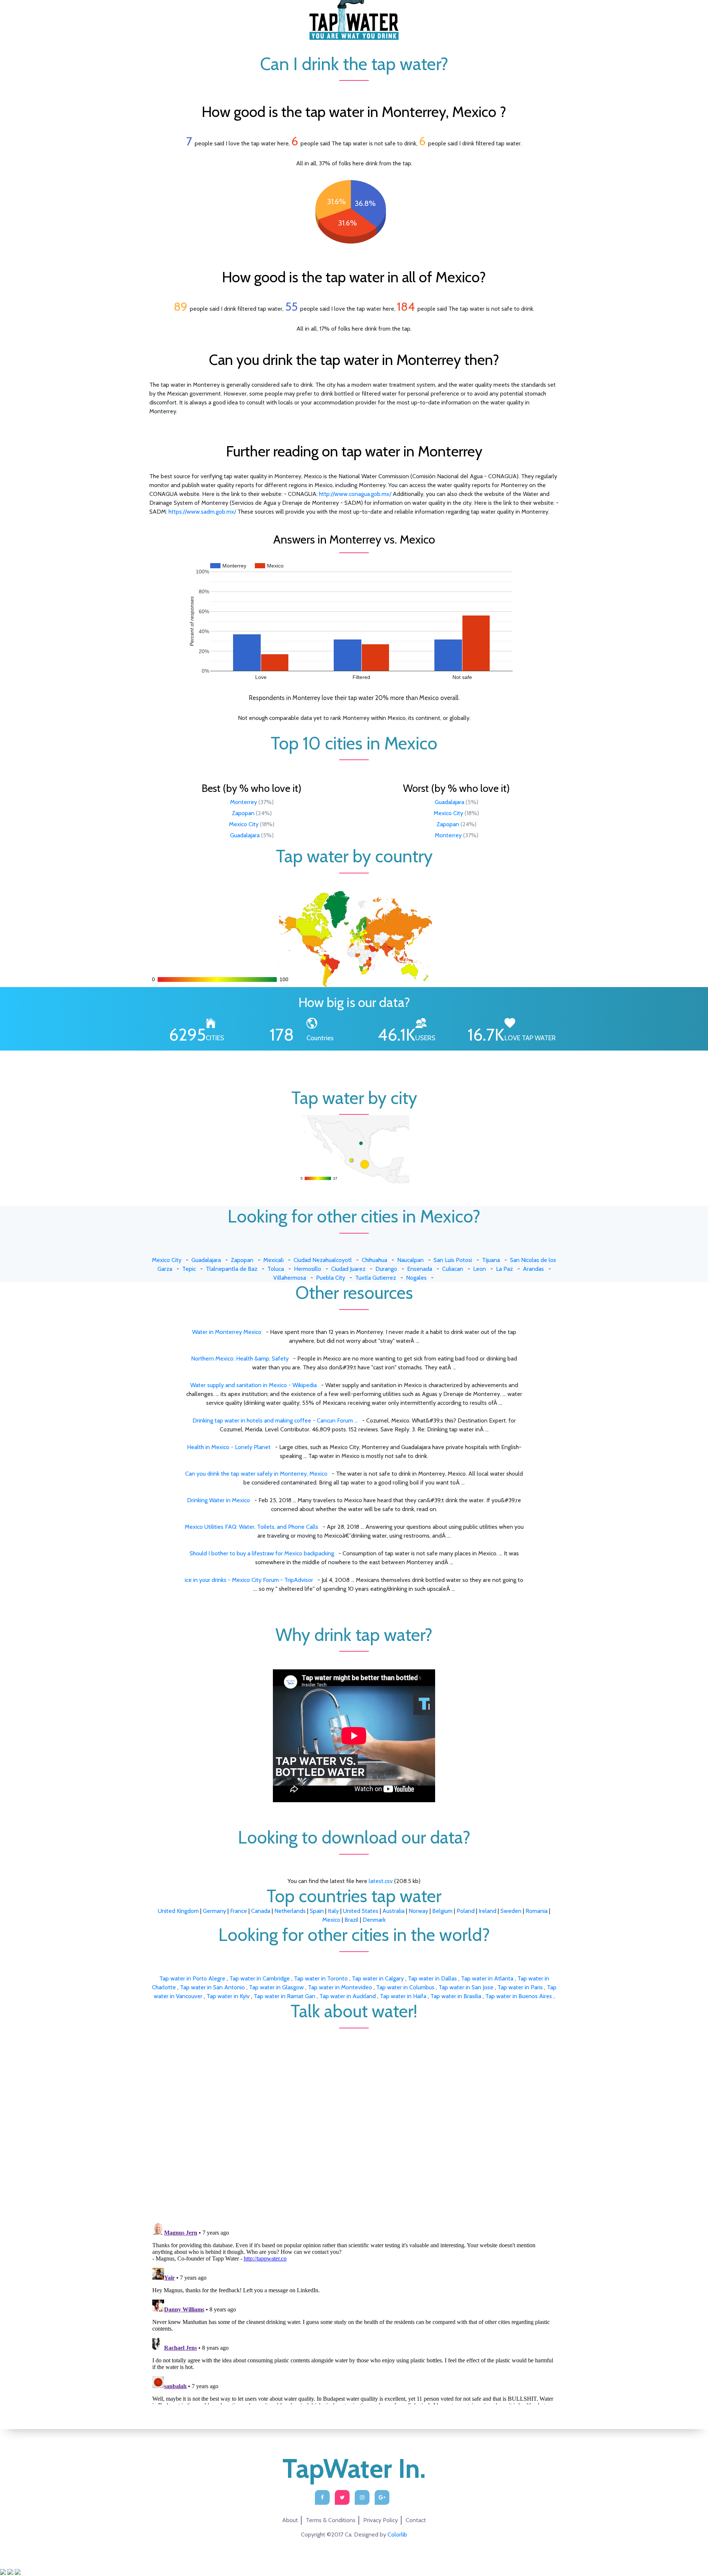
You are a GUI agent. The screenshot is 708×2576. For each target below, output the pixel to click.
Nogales (416, 1278)
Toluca (276, 1269)
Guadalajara (245, 835)
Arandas (533, 1269)
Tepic (189, 1269)
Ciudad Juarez (348, 1269)
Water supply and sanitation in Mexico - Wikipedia (254, 1385)
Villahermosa (290, 1278)
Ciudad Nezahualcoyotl (323, 1260)
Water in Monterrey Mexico (227, 1332)
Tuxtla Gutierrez (376, 1278)
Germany (214, 1911)
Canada (261, 1911)
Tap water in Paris (521, 1987)
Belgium (442, 1911)
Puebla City (331, 1278)
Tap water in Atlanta (488, 1978)
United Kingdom (178, 1911)
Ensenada (420, 1269)
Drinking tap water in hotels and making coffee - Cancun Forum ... (275, 1420)
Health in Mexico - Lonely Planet (229, 1447)
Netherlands (290, 1911)
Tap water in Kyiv (229, 1996)
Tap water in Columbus (406, 1987)
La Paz (504, 1269)
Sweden (511, 1911)
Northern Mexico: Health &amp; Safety (240, 1358)
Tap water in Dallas (433, 1978)
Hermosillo (308, 1269)
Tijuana (491, 1260)
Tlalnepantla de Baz (232, 1269)
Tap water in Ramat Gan (285, 1996)
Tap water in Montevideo (341, 1987)
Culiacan (453, 1269)
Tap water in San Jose (467, 1987)
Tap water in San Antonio (213, 1987)
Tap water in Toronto (322, 1978)
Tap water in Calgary (379, 1978)
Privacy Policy (381, 2520)
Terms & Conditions (331, 2520)
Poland (466, 1911)
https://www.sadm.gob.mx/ (202, 512)
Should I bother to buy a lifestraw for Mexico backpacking (262, 1553)
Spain (317, 1911)
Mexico (331, 1920)
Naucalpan (410, 1260)
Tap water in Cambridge (260, 1978)
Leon (480, 1269)
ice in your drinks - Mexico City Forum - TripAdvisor (249, 1580)
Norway (418, 1911)
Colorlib (397, 2534)
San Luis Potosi (453, 1260)
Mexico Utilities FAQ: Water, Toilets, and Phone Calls (251, 1527)
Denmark (374, 1920)
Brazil (351, 1920)
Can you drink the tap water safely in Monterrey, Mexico (256, 1474)
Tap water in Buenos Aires (519, 1996)
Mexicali (273, 1260)
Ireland (487, 1911)
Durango (386, 1269)
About (290, 2520)
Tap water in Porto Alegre (193, 1978)
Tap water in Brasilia (457, 1996)
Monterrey (244, 802)
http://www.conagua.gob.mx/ (355, 494)
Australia (393, 1911)
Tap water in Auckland (348, 1996)
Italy (333, 1911)
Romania (537, 1911)
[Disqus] (354, 2121)
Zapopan (243, 813)
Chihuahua (374, 1260)
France (239, 1911)
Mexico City (244, 824)
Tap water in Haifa (404, 1996)
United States (361, 1911)
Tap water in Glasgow (277, 1987)
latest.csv (381, 1881)
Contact (416, 2520)
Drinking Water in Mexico (218, 1500)
